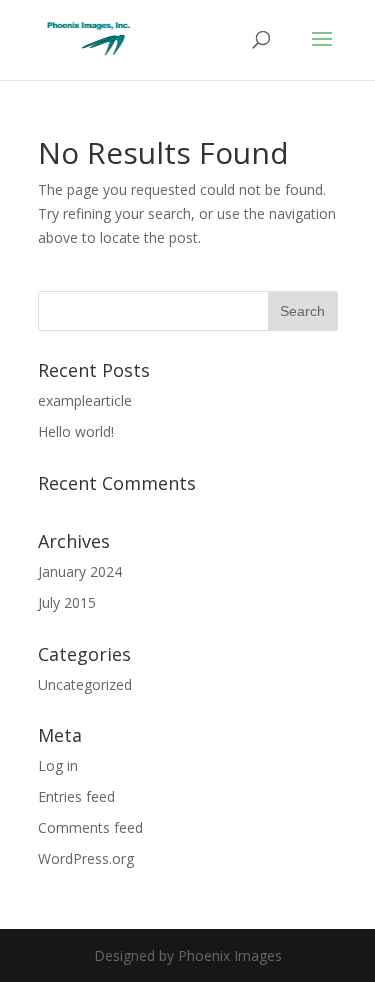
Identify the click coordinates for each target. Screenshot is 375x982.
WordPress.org (86, 858)
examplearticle (85, 400)
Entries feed (76, 796)
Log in (58, 765)
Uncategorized (85, 684)
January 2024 (80, 571)
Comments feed (90, 827)
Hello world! (76, 431)
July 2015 (67, 602)
